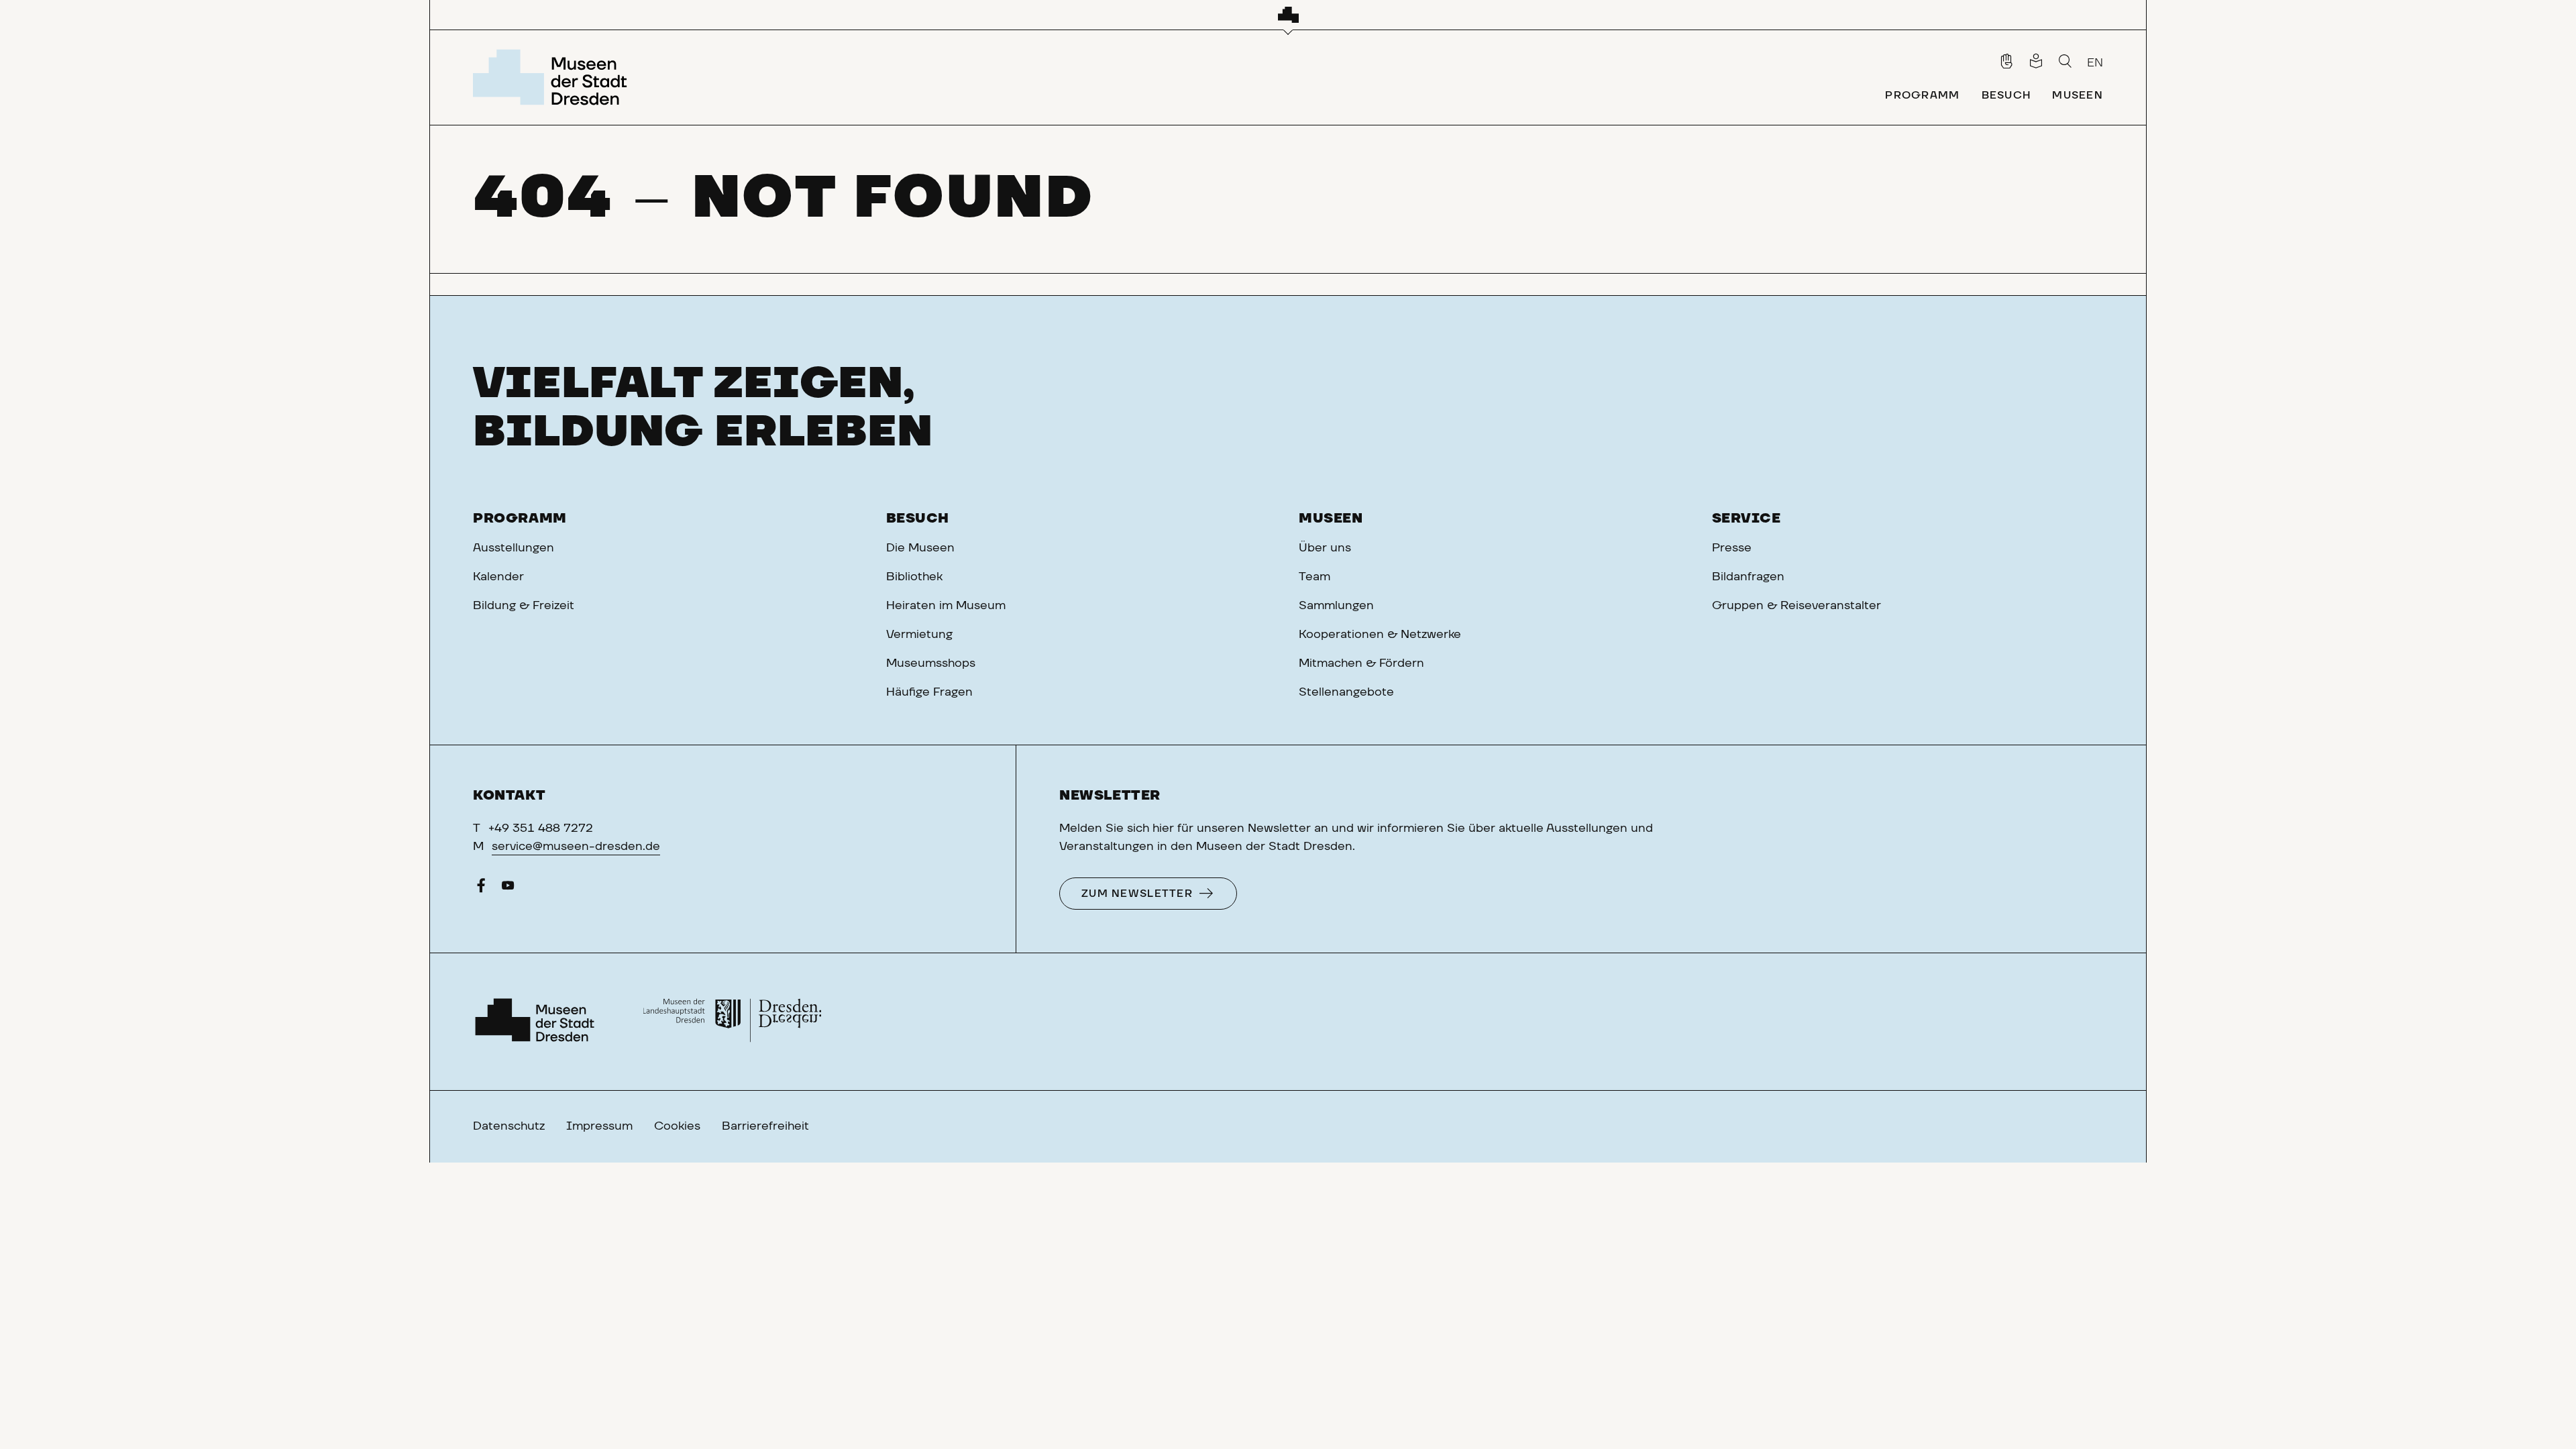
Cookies (677, 1126)
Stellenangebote (1346, 692)
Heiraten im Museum (946, 606)
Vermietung (919, 635)
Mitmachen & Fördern (1361, 663)
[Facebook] (481, 889)
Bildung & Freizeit (524, 606)
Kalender (498, 577)
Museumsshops (931, 663)
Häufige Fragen (929, 692)
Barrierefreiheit (765, 1126)
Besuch (918, 519)
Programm (520, 519)
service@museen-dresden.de (576, 847)
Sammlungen (1336, 606)
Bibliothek (914, 577)
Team (1314, 577)
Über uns (1325, 548)
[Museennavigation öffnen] (1288, 15)
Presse (1732, 548)
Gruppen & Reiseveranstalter (1796, 606)
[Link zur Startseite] (554, 77)
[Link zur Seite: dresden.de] (732, 1022)
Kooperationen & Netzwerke (1380, 635)
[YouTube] (508, 889)
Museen (1331, 519)
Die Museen (920, 548)
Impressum (599, 1126)
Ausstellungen (514, 548)
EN (2095, 63)
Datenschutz (509, 1126)
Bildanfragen (1748, 577)
